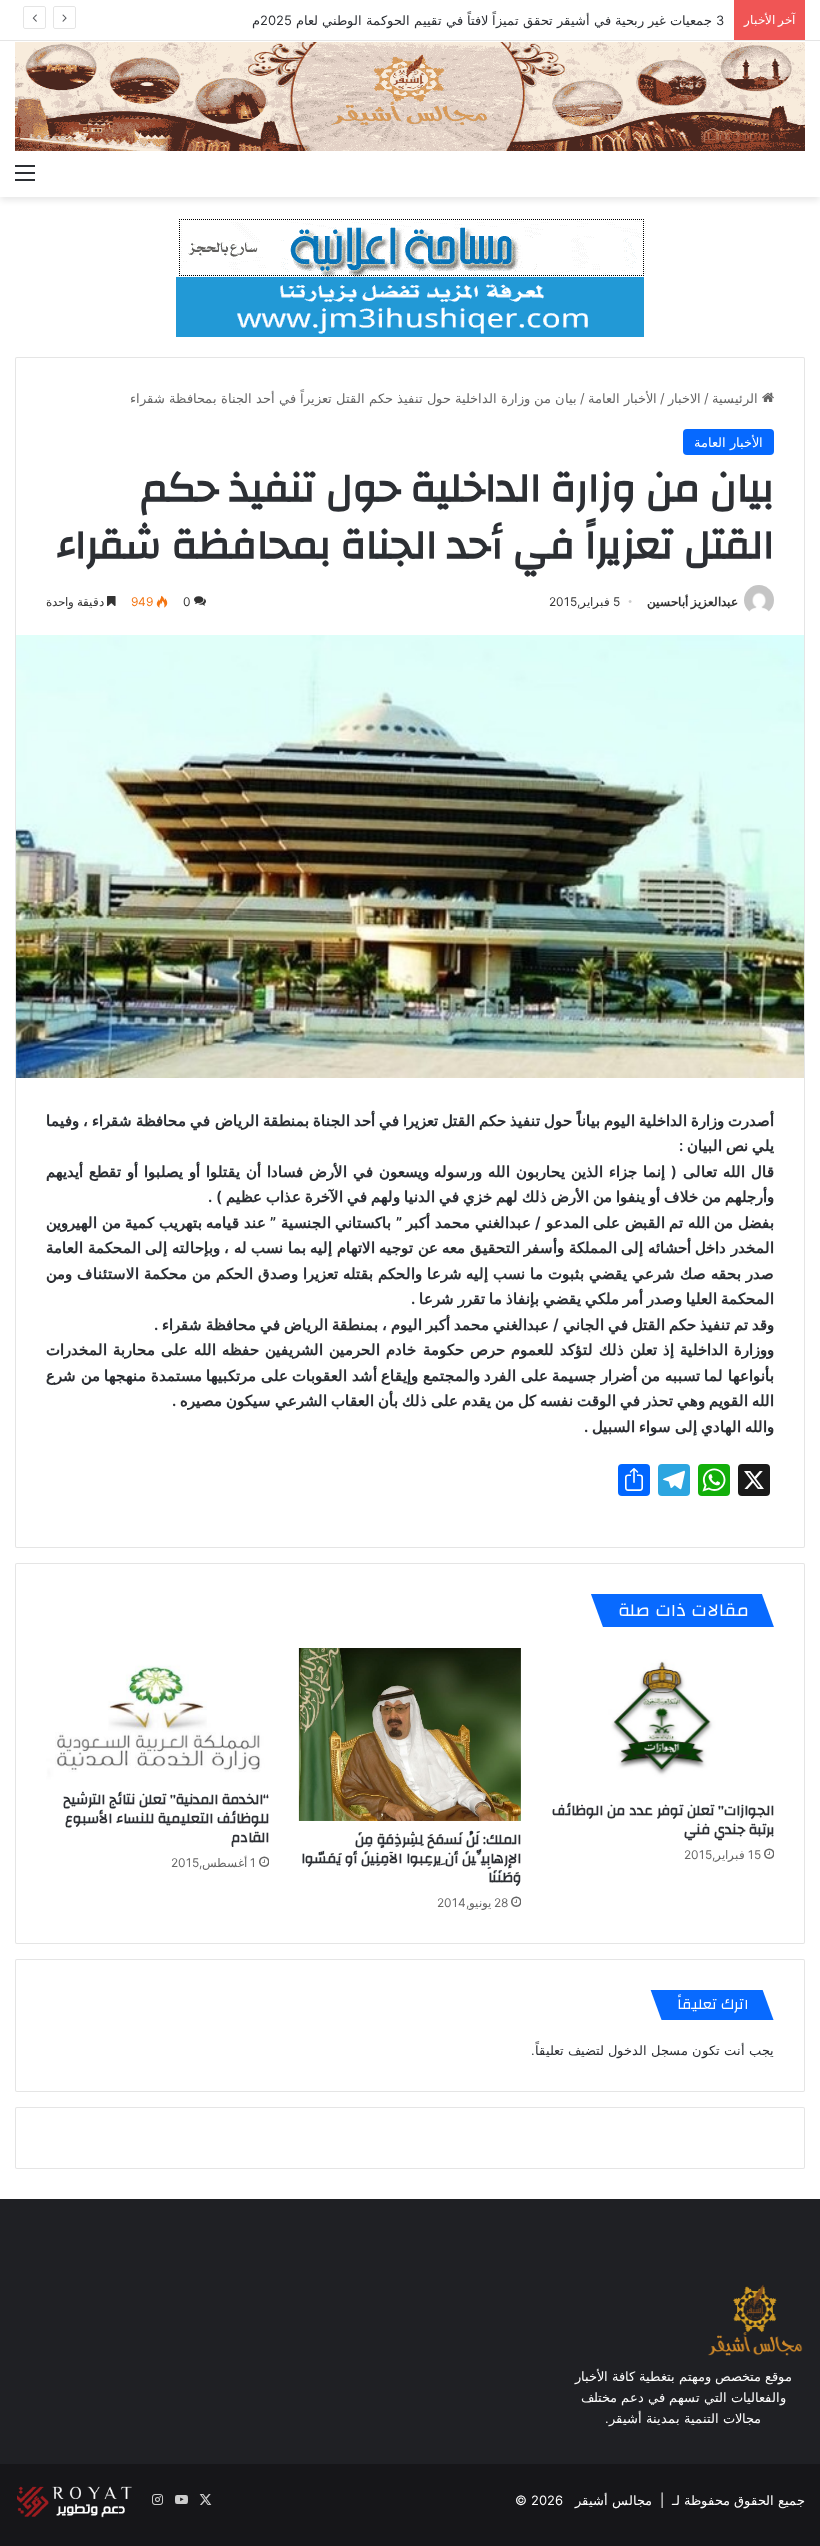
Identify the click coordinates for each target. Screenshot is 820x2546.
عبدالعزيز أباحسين (692, 601)
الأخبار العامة (622, 398)
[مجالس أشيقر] (410, 96)
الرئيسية (737, 398)
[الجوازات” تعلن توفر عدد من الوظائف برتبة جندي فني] (662, 1720)
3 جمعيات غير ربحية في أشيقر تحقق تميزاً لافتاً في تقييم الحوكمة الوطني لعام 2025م (488, 20)
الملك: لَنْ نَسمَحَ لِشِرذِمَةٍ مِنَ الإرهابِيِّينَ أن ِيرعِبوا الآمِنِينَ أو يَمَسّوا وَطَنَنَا (411, 1859)
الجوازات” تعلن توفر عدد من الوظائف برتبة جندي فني (663, 1820)
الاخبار (684, 398)
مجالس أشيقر (613, 2500)
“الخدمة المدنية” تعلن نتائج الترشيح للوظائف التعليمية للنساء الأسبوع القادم (166, 1819)
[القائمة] (25, 172)
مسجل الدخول (648, 2050)
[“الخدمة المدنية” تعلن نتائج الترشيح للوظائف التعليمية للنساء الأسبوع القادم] (157, 1714)
